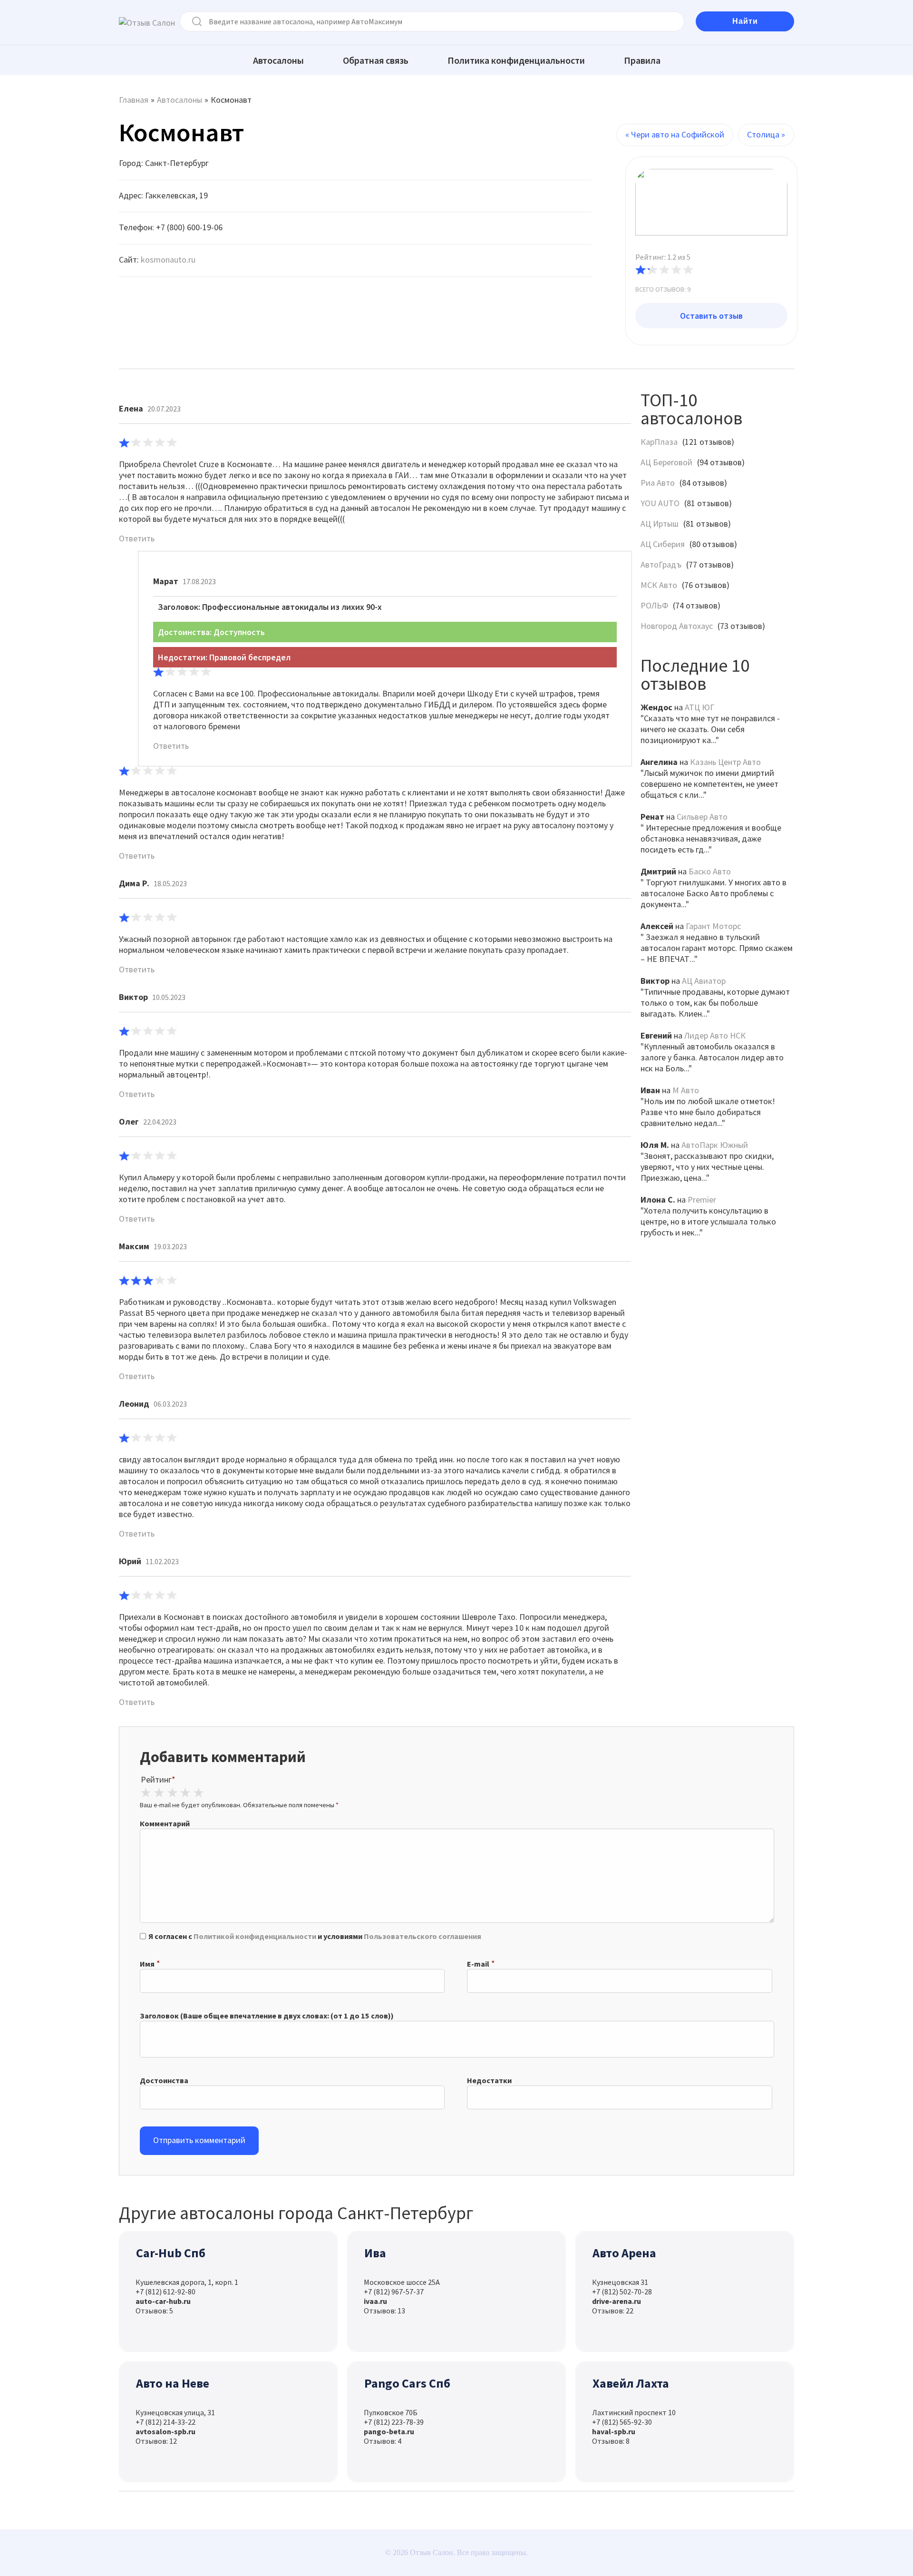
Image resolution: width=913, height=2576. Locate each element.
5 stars (198, 1793)
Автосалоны (278, 60)
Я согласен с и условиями (315, 1936)
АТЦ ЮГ (699, 707)
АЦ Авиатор (704, 981)
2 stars (159, 1793)
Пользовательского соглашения (423, 1936)
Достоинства (164, 2080)
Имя (147, 1964)
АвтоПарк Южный (715, 1145)
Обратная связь (376, 60)
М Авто (686, 1090)
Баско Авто (710, 871)
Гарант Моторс (713, 926)
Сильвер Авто (702, 817)
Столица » (766, 134)
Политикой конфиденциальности (255, 1936)
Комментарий (165, 1823)
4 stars (185, 1793)
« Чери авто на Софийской (675, 134)
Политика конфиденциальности (516, 60)
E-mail (478, 1964)
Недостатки (489, 2080)
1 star (146, 1793)
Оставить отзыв (711, 316)
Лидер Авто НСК (715, 1035)
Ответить (137, 538)
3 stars (172, 1793)
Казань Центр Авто (725, 762)
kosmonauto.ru (168, 260)
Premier (702, 1200)
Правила (642, 60)
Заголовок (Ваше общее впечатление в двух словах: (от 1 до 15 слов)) (267, 2016)
